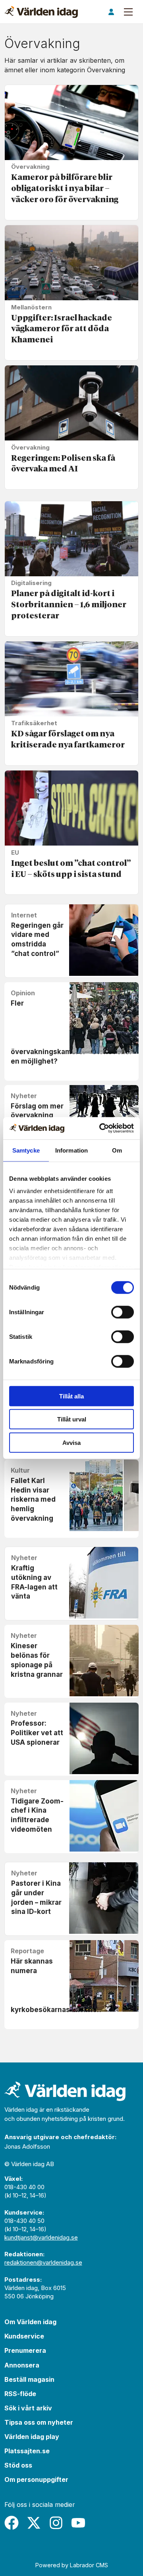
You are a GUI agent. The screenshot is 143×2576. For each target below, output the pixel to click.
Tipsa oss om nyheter (39, 2422)
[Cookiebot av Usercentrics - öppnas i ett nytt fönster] (101, 1128)
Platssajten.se (27, 2451)
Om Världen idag (30, 2322)
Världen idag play (32, 2437)
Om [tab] (117, 1150)
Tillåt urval (72, 1419)
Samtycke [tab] (26, 1150)
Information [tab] (71, 1150)
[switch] (123, 1312)
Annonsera (22, 2365)
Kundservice (24, 2336)
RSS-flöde (20, 2394)
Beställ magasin (29, 2379)
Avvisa (71, 1442)
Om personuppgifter (36, 2479)
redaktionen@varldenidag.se (43, 2262)
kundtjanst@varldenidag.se (41, 2237)
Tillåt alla (71, 1396)
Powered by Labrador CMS (72, 2565)
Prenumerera (25, 2350)
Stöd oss (18, 2465)
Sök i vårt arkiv (28, 2408)
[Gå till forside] (41, 12)
